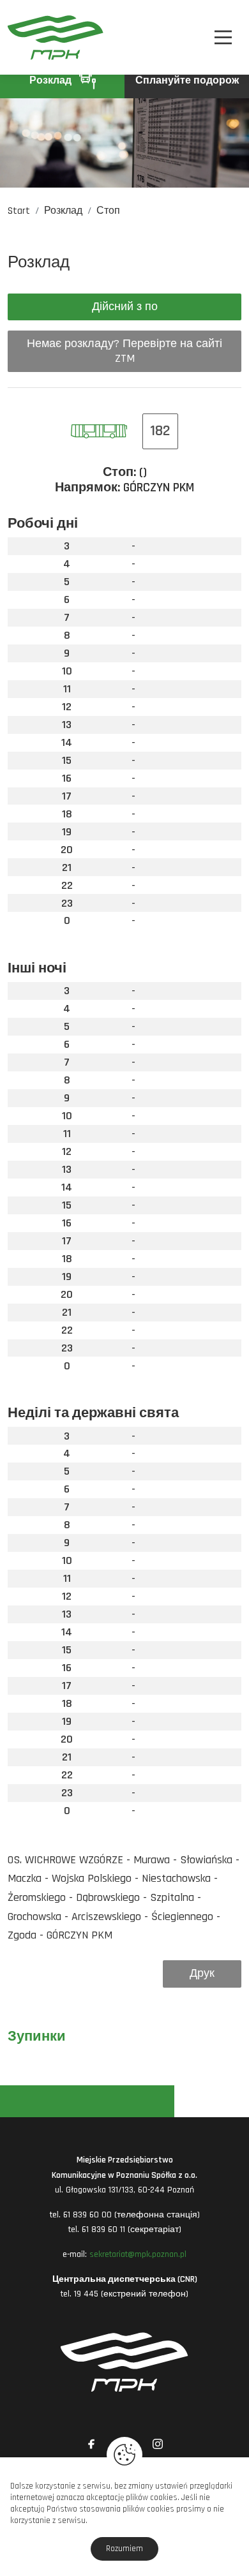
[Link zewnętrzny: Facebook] (91, 2444)
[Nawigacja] (223, 37)
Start (19, 211)
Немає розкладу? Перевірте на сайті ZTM (124, 351)
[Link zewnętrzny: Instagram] (158, 2444)
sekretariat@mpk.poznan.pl (138, 2254)
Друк (202, 1973)
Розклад (52, 81)
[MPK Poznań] (25, 37)
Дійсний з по (125, 307)
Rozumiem (124, 2549)
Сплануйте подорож (187, 81)
